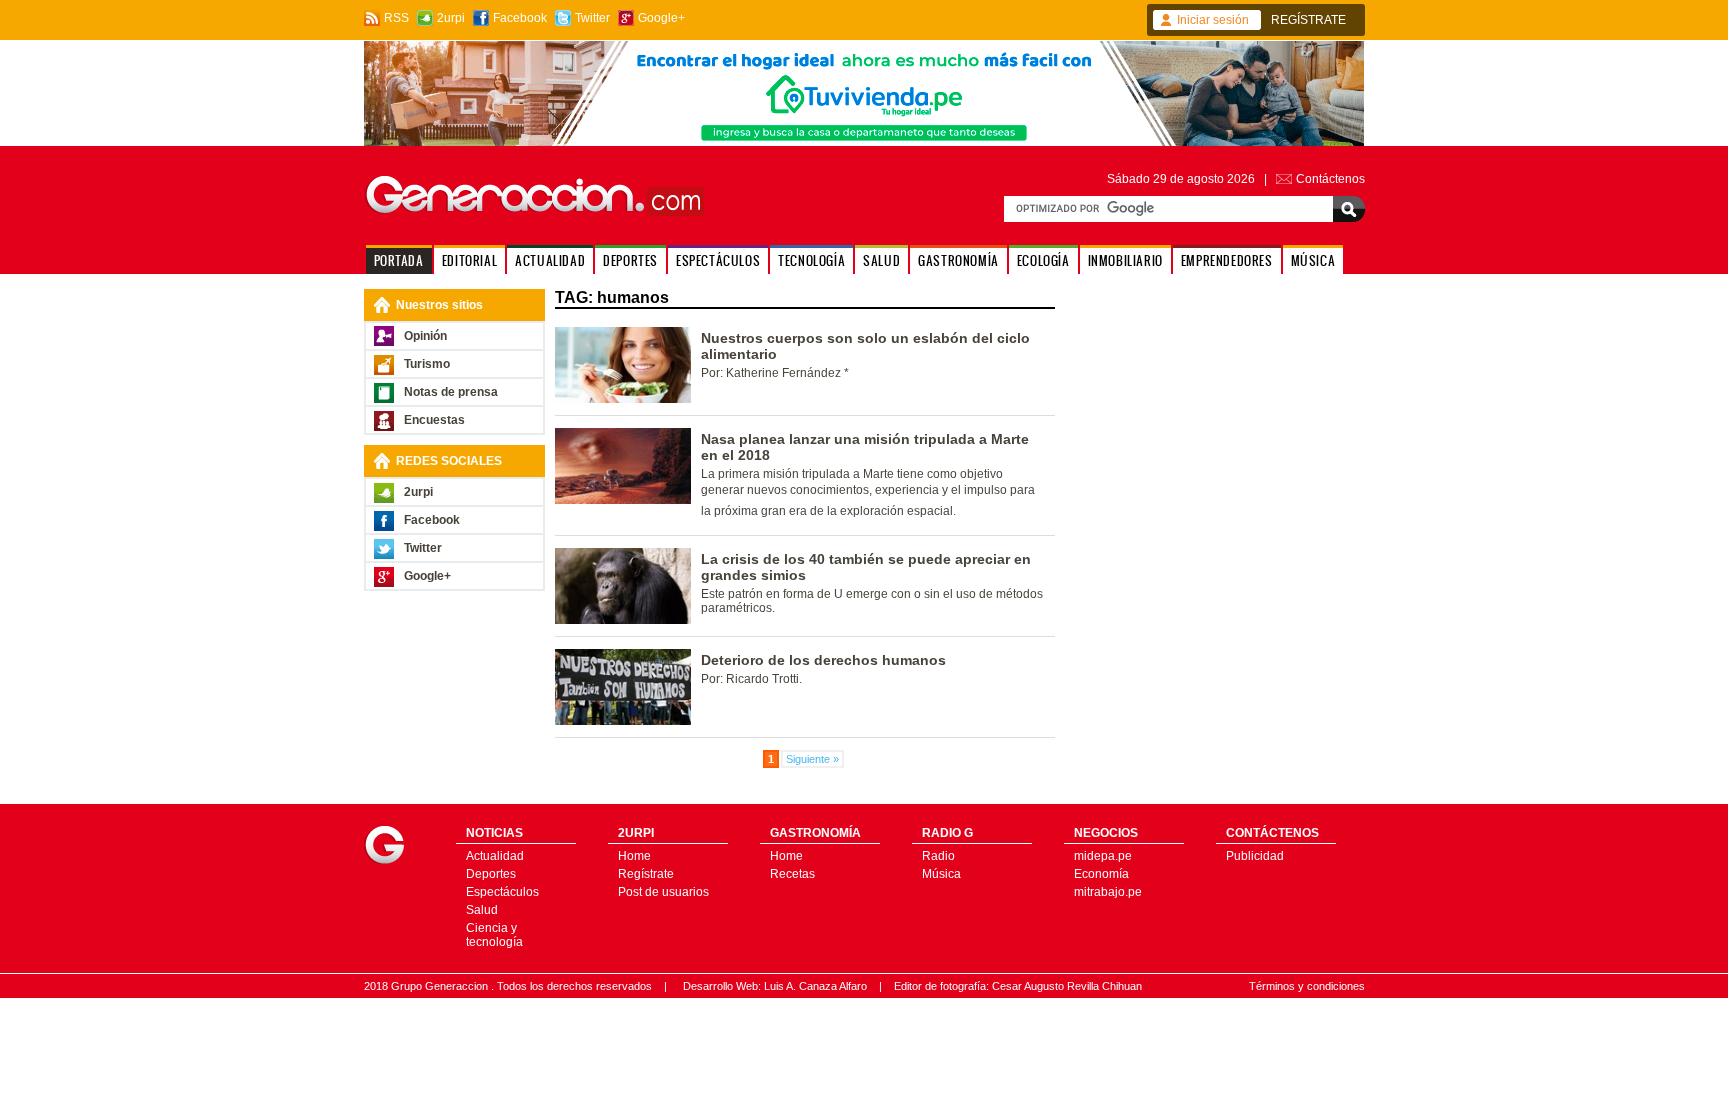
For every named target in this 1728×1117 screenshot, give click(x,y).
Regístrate (646, 874)
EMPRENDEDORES (1227, 260)
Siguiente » (812, 759)
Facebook (520, 18)
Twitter (592, 18)
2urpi (451, 18)
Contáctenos (1330, 179)
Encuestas (434, 420)
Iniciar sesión (1213, 20)
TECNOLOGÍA (811, 260)
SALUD (881, 260)
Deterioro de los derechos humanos (823, 660)
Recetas (792, 874)
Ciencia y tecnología (494, 935)
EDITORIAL (469, 260)
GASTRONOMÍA (958, 260)
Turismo (427, 364)
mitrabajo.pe (1108, 892)
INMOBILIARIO (1125, 260)
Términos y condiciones (1307, 986)
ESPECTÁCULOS (718, 260)
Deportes (491, 874)
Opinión (425, 336)
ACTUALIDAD (550, 260)
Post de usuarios (663, 892)
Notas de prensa (451, 392)
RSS (396, 18)
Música (941, 874)
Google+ (661, 18)
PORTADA (399, 260)
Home (634, 856)
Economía (1101, 874)
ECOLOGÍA (1043, 260)
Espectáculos (502, 892)
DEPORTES (630, 260)
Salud (482, 910)
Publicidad (1255, 856)
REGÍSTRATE (1308, 20)
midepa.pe (1103, 856)
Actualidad (495, 856)
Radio (938, 856)
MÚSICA (1313, 260)
